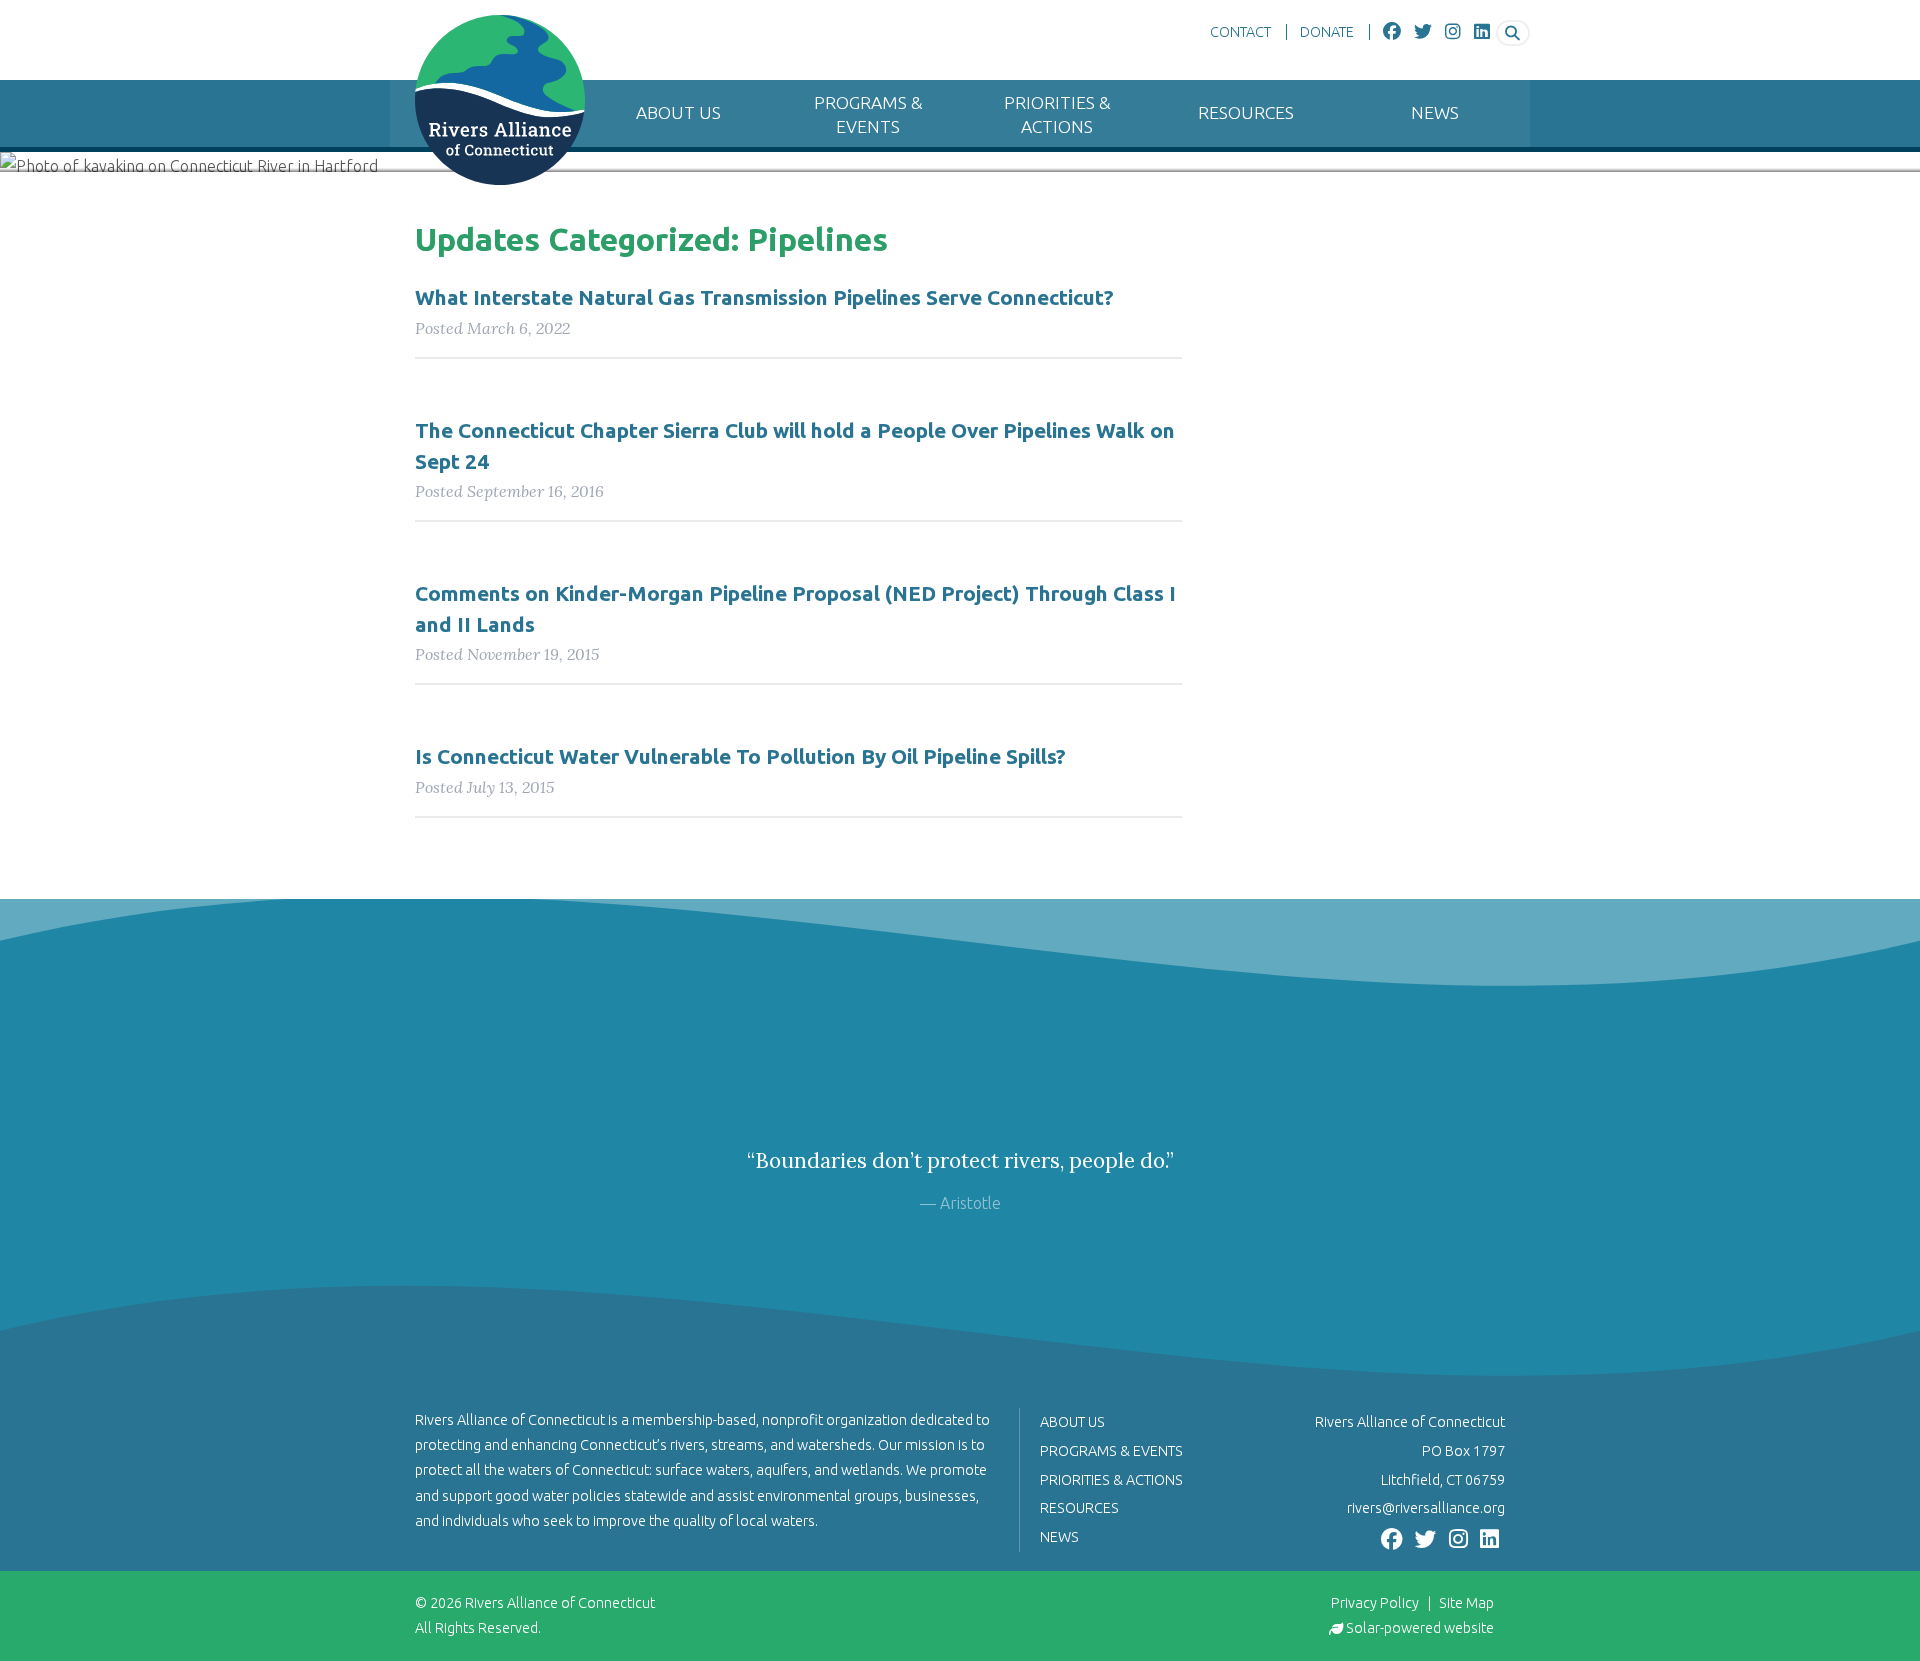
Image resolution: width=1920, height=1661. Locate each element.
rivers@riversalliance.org (1426, 1508)
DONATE (1327, 32)
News (1435, 112)
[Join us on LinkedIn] (1482, 32)
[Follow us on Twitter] (1423, 32)
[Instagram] (1458, 1537)
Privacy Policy (1375, 1603)
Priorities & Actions (1057, 115)
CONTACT (1240, 32)
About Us (678, 112)
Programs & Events (868, 115)
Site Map (1466, 1603)
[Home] (487, 100)
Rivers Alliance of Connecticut (560, 1603)
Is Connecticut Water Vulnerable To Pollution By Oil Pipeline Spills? (740, 756)
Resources (1246, 112)
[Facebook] (1392, 32)
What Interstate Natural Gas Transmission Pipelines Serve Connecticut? (764, 297)
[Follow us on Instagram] (1453, 32)
